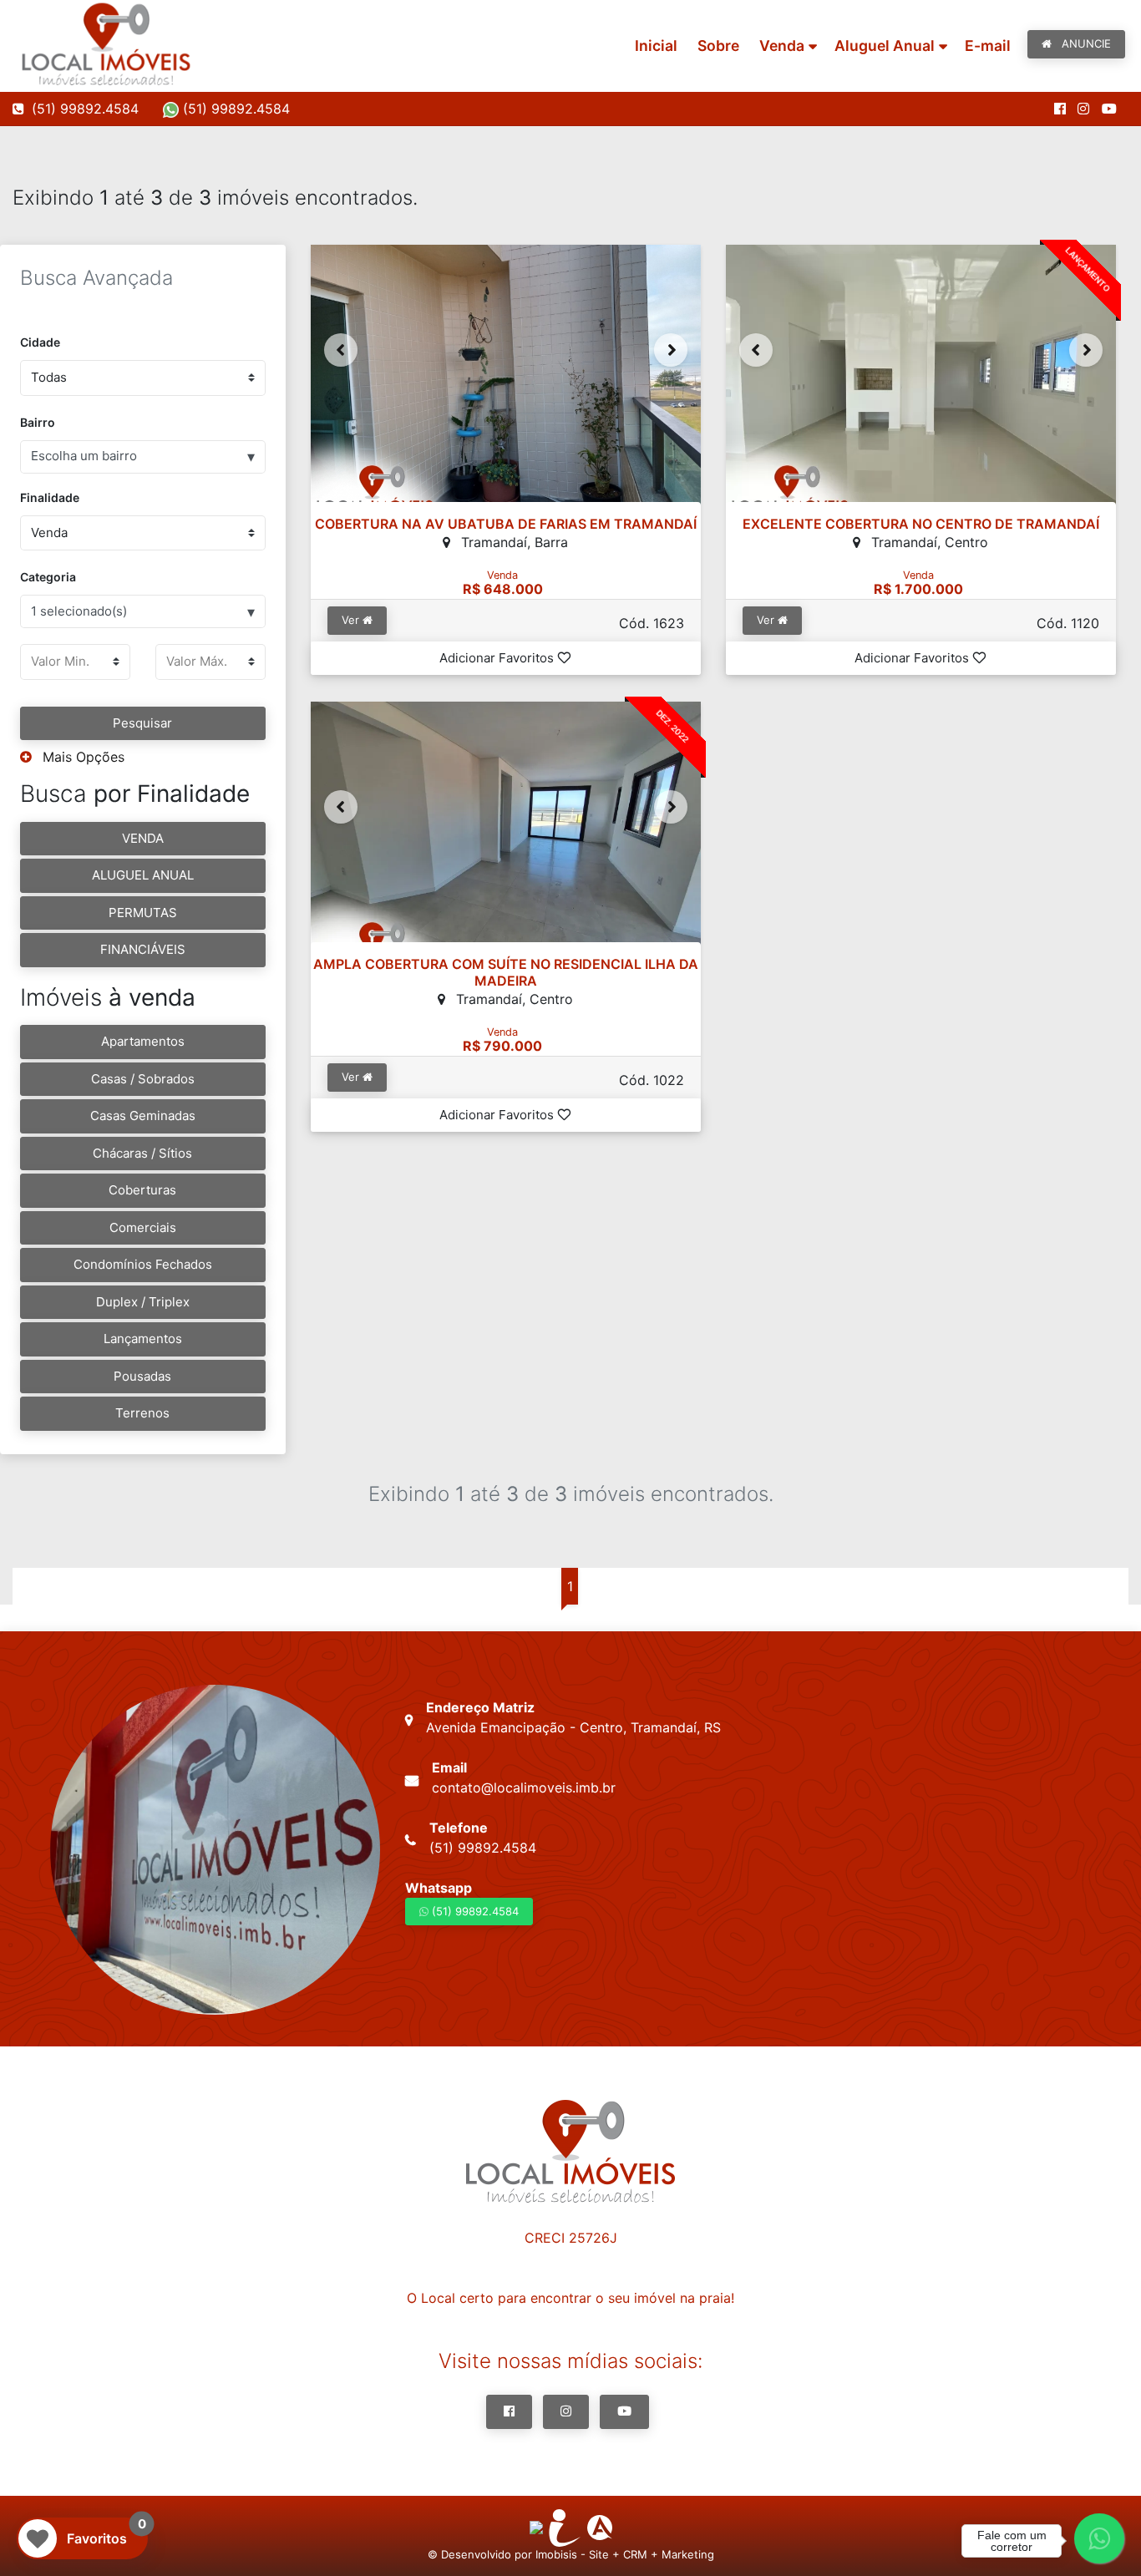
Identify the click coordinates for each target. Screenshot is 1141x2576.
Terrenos (142, 1413)
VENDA (143, 838)
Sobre (718, 46)
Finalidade (50, 497)
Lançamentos (143, 1339)
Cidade (40, 342)
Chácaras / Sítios (142, 1153)
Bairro (38, 422)
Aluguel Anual (885, 46)
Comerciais (143, 1227)
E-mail (988, 46)
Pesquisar (142, 723)
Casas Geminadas (143, 1116)
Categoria (48, 577)
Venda (782, 46)
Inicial (656, 46)
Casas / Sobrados (143, 1079)
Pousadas (142, 1376)
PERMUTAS (143, 913)
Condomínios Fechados (143, 1264)
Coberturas (142, 1190)
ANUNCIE (1085, 43)
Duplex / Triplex (143, 1302)
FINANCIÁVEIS (143, 949)
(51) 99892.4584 (234, 109)
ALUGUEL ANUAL (143, 875)
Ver (352, 620)
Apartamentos (143, 1041)
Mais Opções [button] (81, 757)
